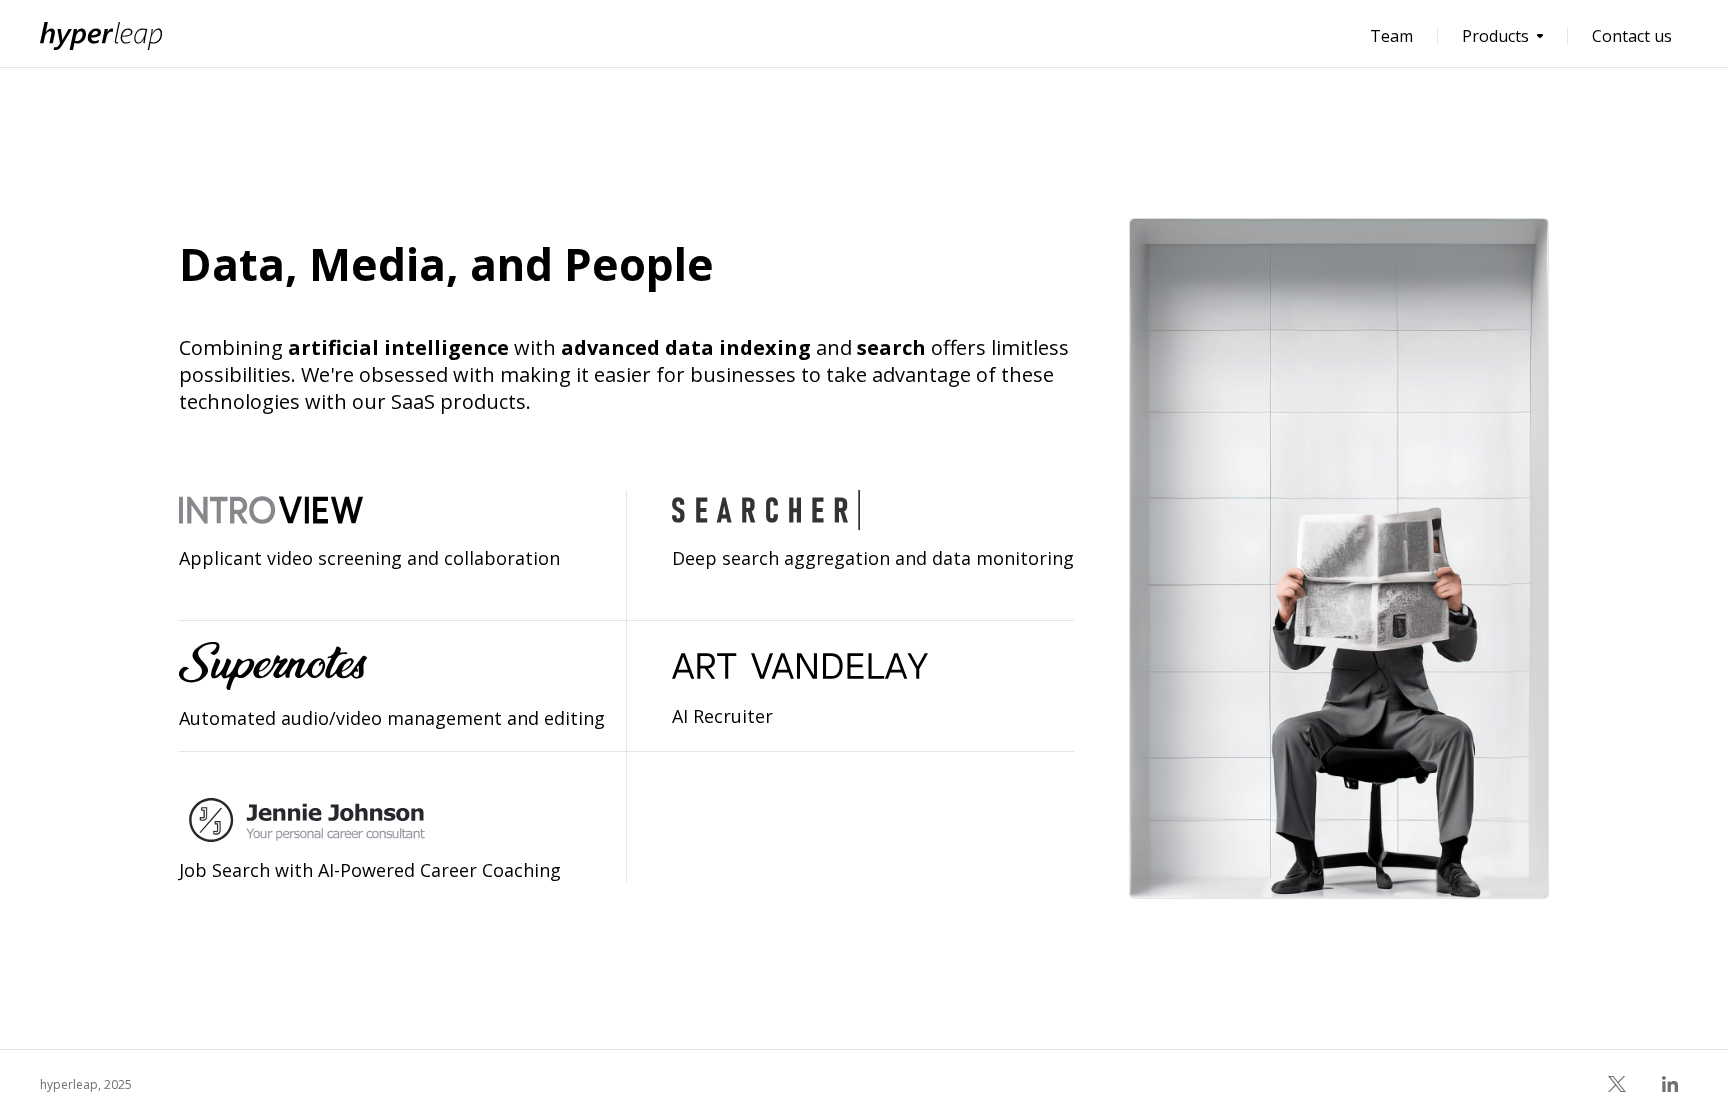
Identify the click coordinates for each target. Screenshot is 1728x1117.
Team (1391, 36)
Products (1495, 36)
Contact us (1632, 36)
